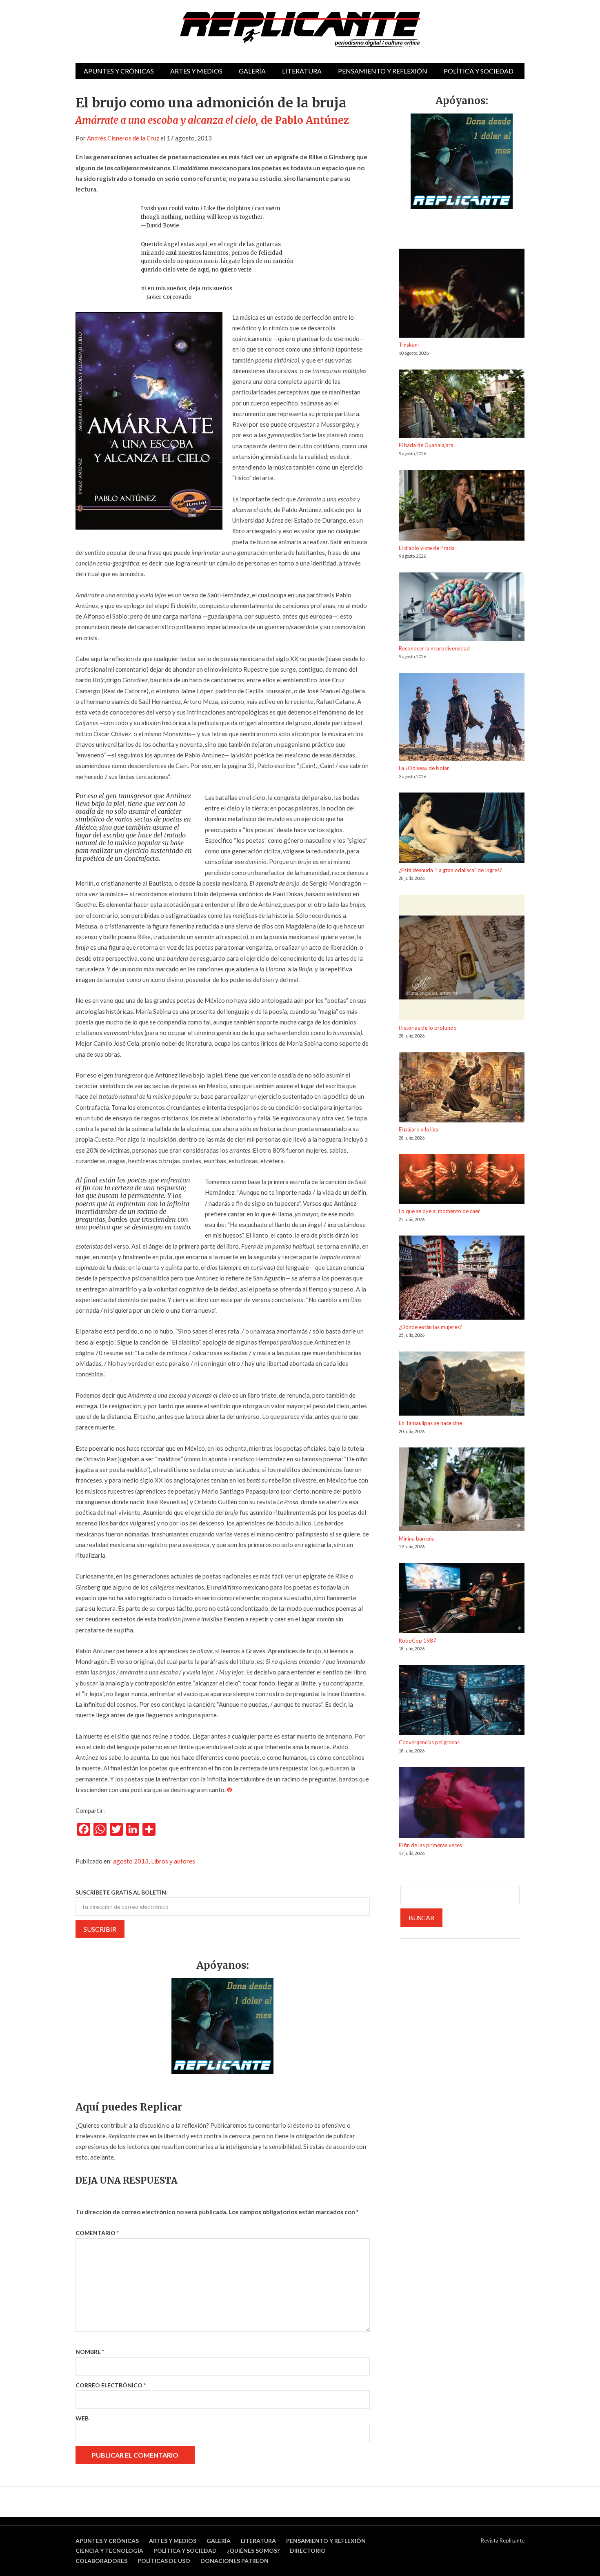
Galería (252, 71)
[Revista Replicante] (300, 30)
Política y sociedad (479, 71)
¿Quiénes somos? (253, 2550)
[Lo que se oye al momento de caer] (462, 1181)
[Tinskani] (462, 294)
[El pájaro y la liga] (462, 1089)
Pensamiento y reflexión (383, 71)
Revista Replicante (503, 2540)
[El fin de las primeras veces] (462, 1804)
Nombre (90, 2352)
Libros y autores (173, 1861)
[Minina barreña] (462, 1491)
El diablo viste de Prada (427, 548)
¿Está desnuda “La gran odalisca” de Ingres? (450, 870)
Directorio (308, 2550)
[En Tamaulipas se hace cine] (462, 1385)
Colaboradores (101, 2561)
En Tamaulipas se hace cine (430, 1423)
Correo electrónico (111, 2385)
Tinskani (409, 345)
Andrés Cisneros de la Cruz (123, 138)
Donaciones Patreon (234, 2561)
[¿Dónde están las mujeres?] (462, 1279)
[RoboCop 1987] (462, 1600)
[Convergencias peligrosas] (462, 1702)
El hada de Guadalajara (426, 445)
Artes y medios (196, 71)
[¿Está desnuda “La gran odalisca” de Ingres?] (462, 829)
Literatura (302, 71)
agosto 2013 (131, 1861)
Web (82, 2418)
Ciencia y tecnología (109, 2550)
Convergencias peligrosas (429, 1742)
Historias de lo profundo (428, 1028)
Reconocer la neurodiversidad (434, 648)
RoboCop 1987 (418, 1641)
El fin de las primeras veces (430, 1845)
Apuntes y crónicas (119, 71)
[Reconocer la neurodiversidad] (462, 608)
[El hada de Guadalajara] (462, 405)
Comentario (97, 2233)
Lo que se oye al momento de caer (439, 1211)
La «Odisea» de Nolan (424, 768)
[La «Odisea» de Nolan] (462, 718)
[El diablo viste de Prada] (462, 507)
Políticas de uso (164, 2561)
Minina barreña (417, 1538)
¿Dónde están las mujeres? (430, 1327)
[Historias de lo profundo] (462, 959)
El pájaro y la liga (419, 1129)
